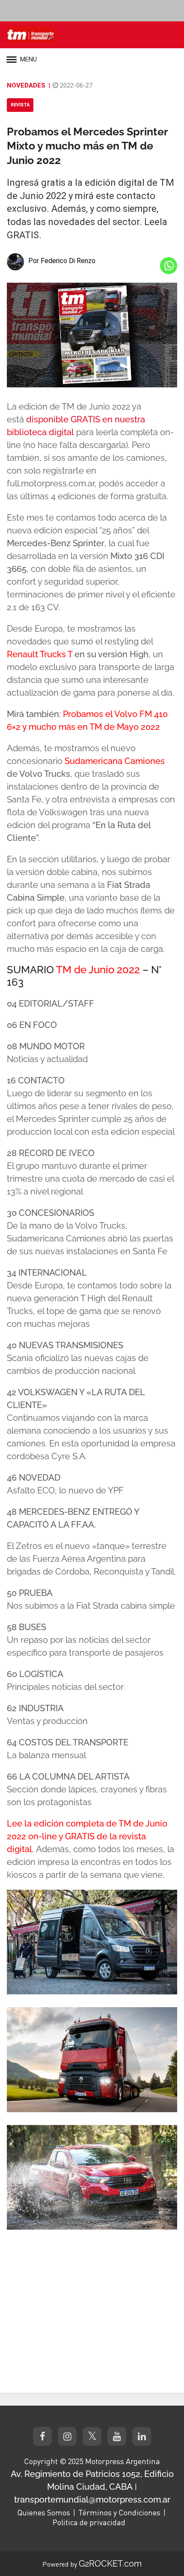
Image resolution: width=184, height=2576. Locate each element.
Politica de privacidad (89, 2522)
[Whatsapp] (169, 266)
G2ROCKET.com (110, 2564)
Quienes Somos (44, 2512)
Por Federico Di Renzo (62, 261)
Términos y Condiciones (119, 2512)
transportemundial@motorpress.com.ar (92, 2500)
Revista (20, 105)
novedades (26, 85)
